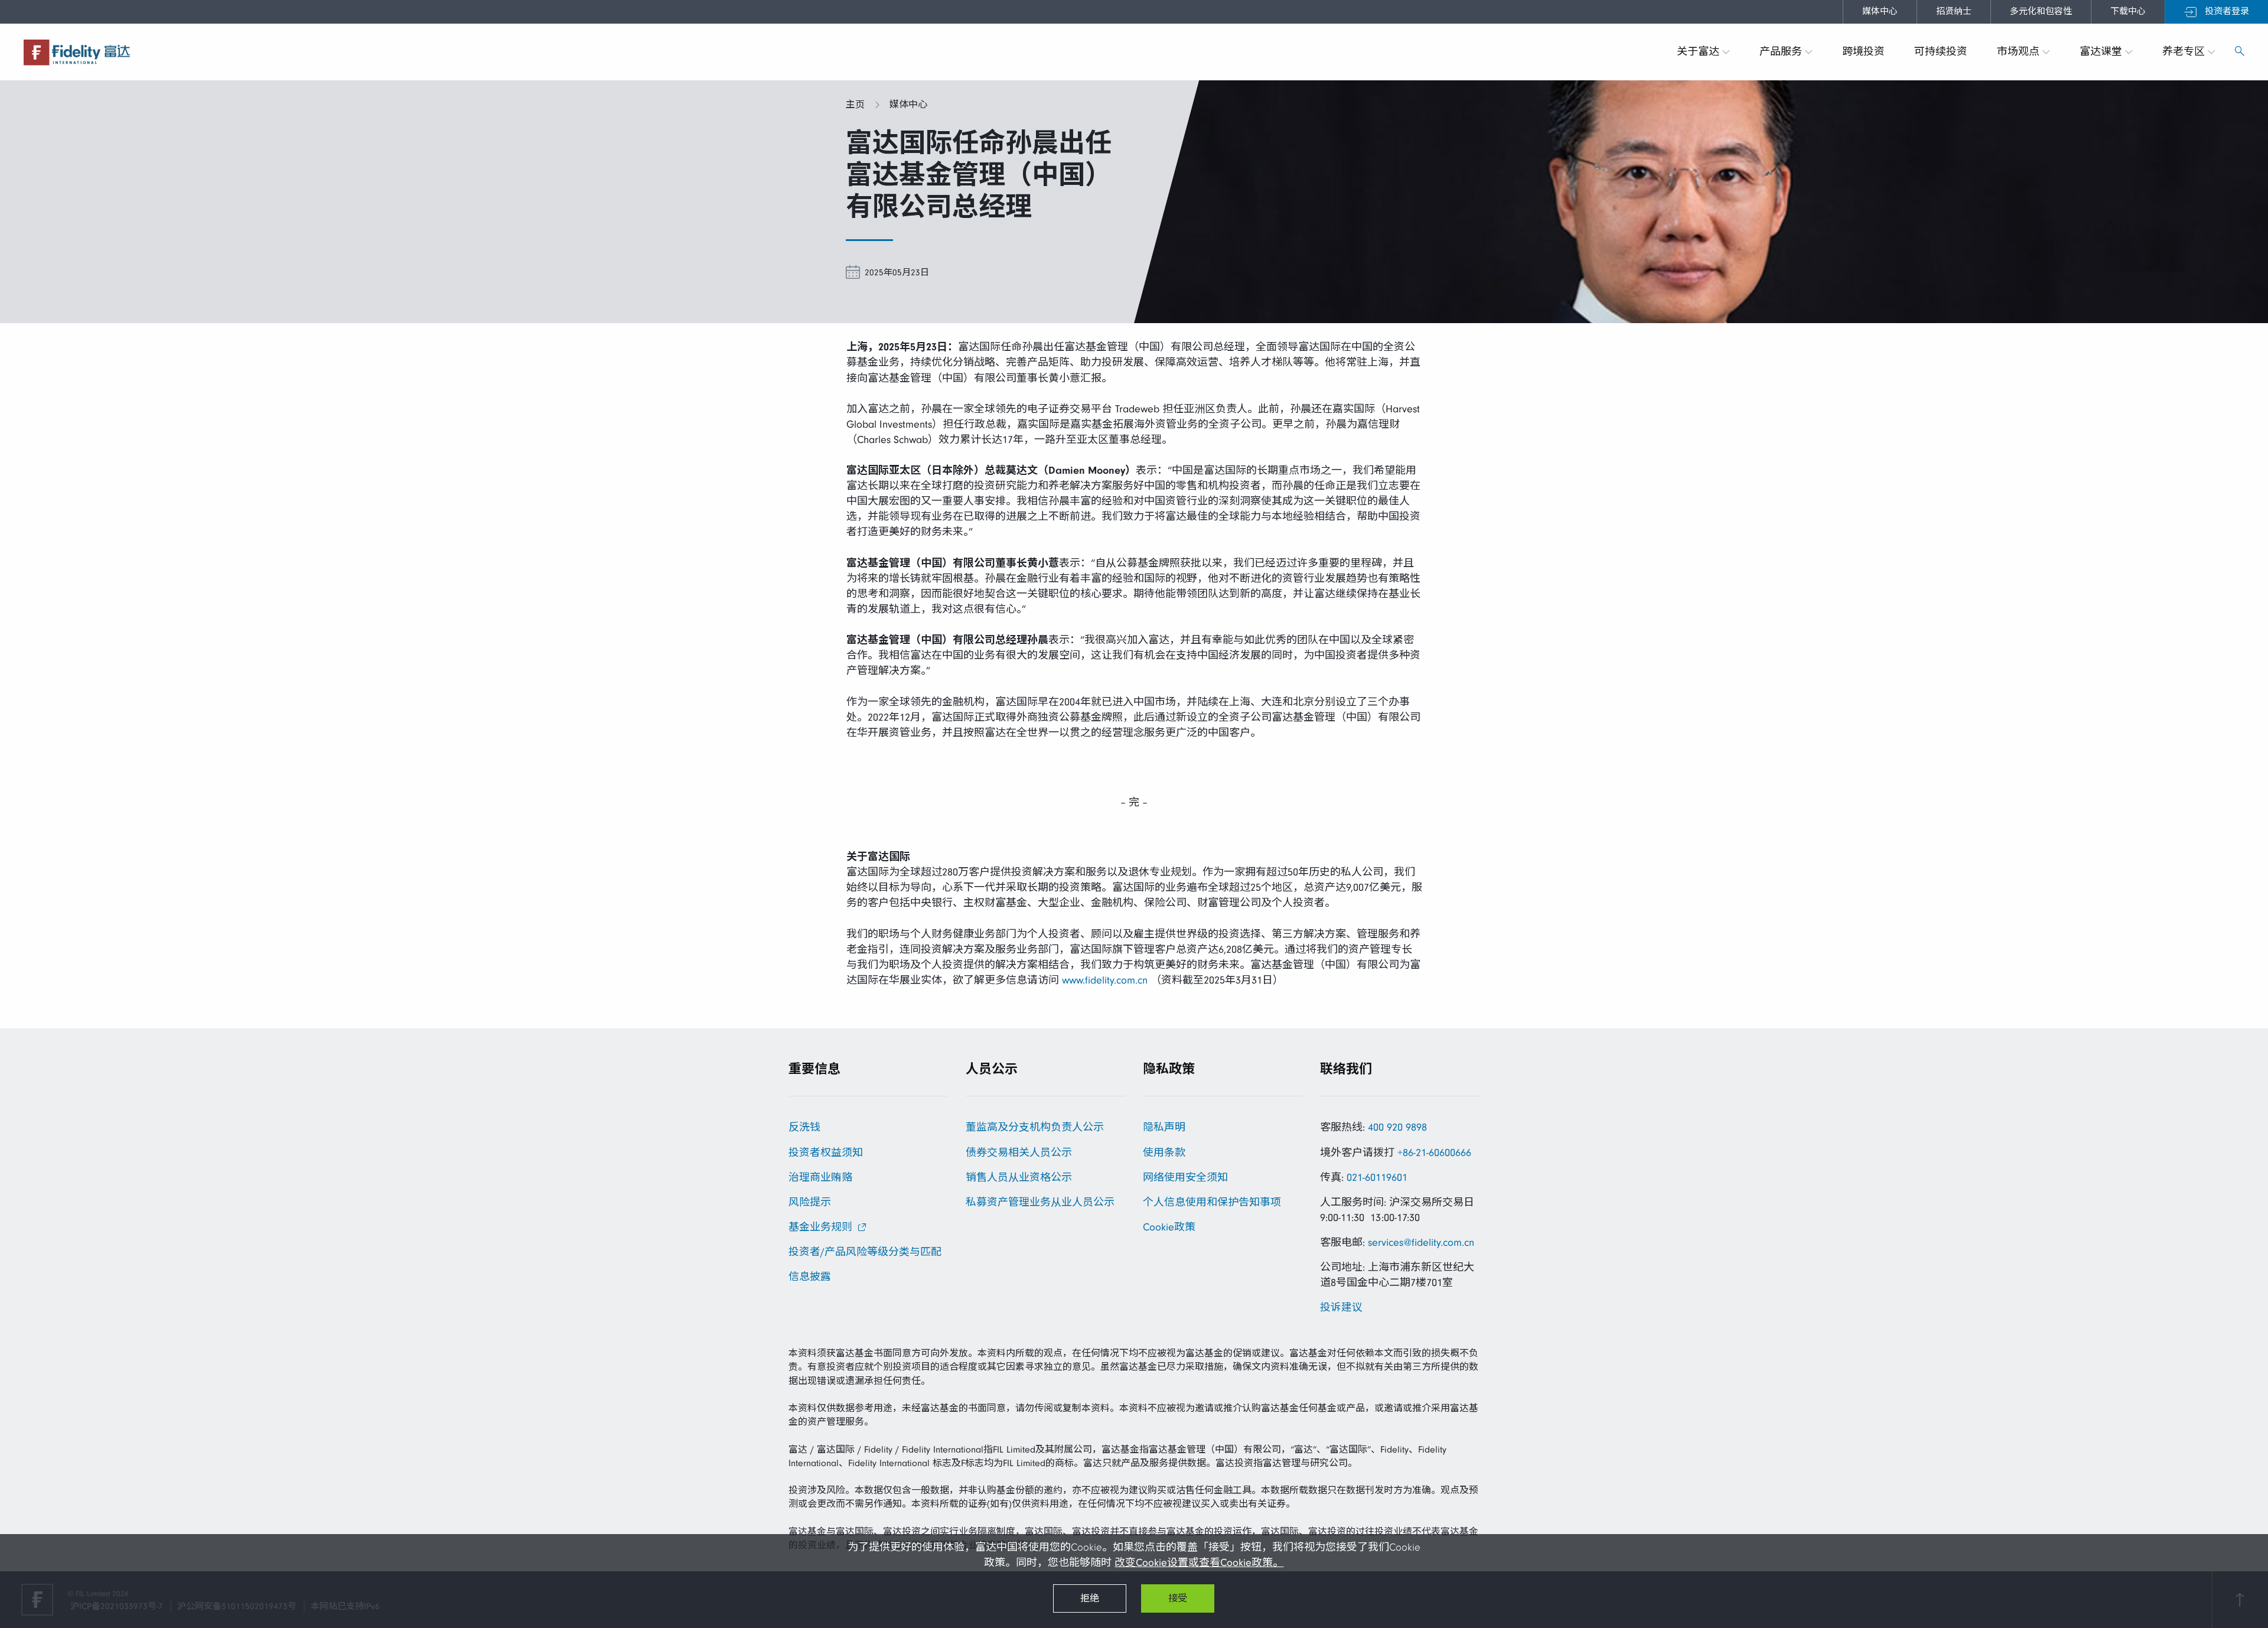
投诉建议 (1341, 1308)
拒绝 (1090, 1598)
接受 (1178, 1598)
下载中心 (2128, 12)
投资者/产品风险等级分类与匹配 (865, 1252)
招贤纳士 (1954, 12)
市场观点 (2020, 52)
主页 (855, 105)
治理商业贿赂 (820, 1178)
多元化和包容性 (2041, 12)
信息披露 (810, 1277)
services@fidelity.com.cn (1421, 1243)
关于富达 (1700, 52)
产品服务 (1782, 52)
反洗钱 (804, 1127)
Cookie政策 (1169, 1227)
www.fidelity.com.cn (1105, 980)
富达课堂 (2102, 52)
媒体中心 (1880, 12)
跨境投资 (1863, 52)
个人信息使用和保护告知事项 (1212, 1202)
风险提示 (810, 1202)
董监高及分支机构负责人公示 (1035, 1127)
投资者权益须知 (826, 1153)
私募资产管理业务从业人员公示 (1040, 1202)
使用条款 (1164, 1153)
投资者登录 (2225, 12)
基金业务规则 (820, 1227)
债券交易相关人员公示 (1019, 1153)
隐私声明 (1164, 1127)
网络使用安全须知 (1185, 1178)
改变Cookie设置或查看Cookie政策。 (1199, 1563)
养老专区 (2185, 52)
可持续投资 (1941, 52)
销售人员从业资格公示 (1019, 1178)
